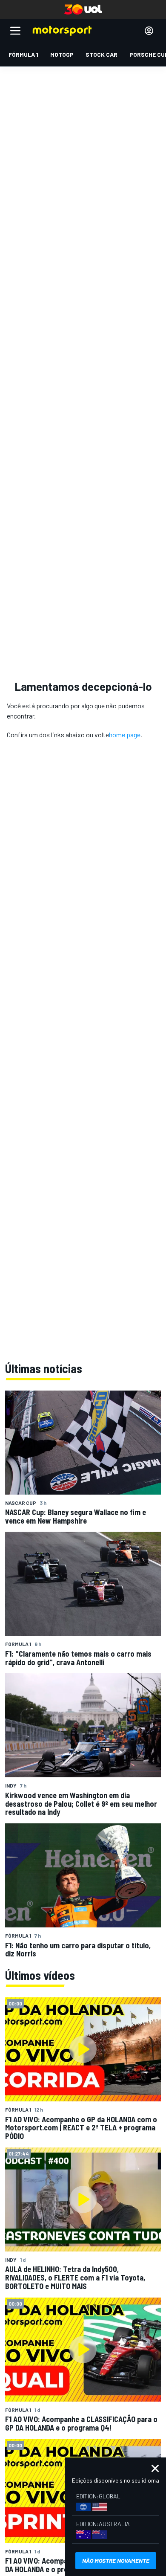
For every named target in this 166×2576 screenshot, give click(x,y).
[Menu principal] (15, 31)
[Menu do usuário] (149, 31)
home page (125, 735)
